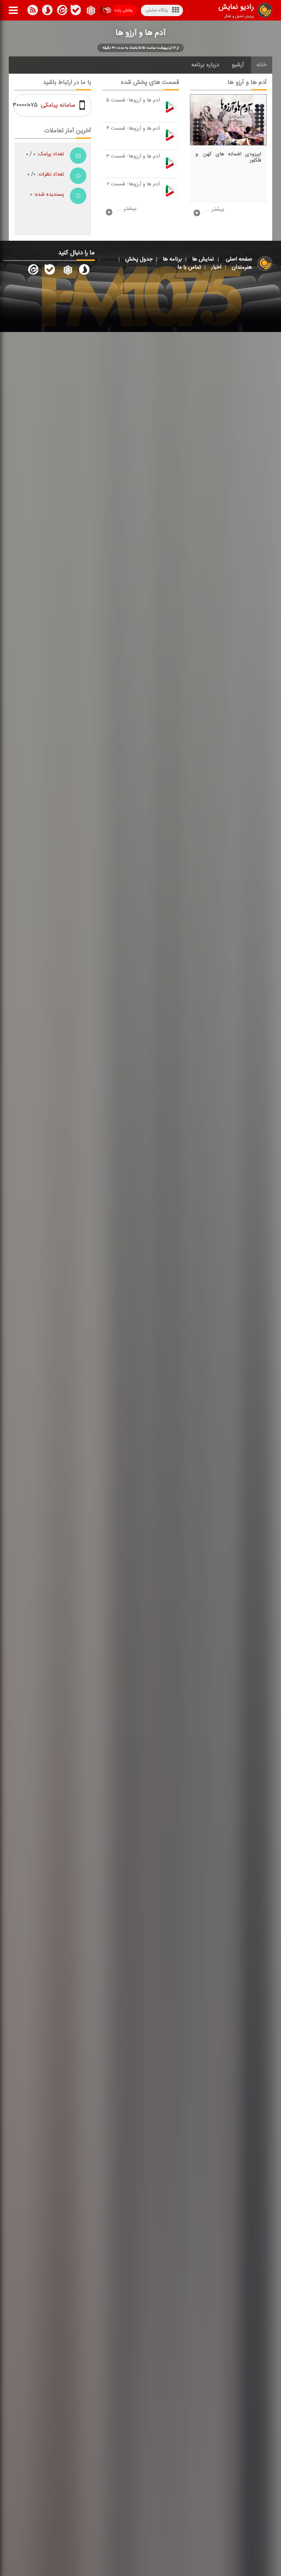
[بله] (47, 11)
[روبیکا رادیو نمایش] (67, 271)
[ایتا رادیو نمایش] (33, 271)
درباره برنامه (205, 65)
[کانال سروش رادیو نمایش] (84, 271)
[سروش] (76, 11)
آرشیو (238, 65)
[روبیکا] (90, 11)
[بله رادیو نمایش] (50, 271)
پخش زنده (123, 10)
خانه (262, 65)
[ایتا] (61, 11)
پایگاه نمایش (157, 10)
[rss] (33, 11)
